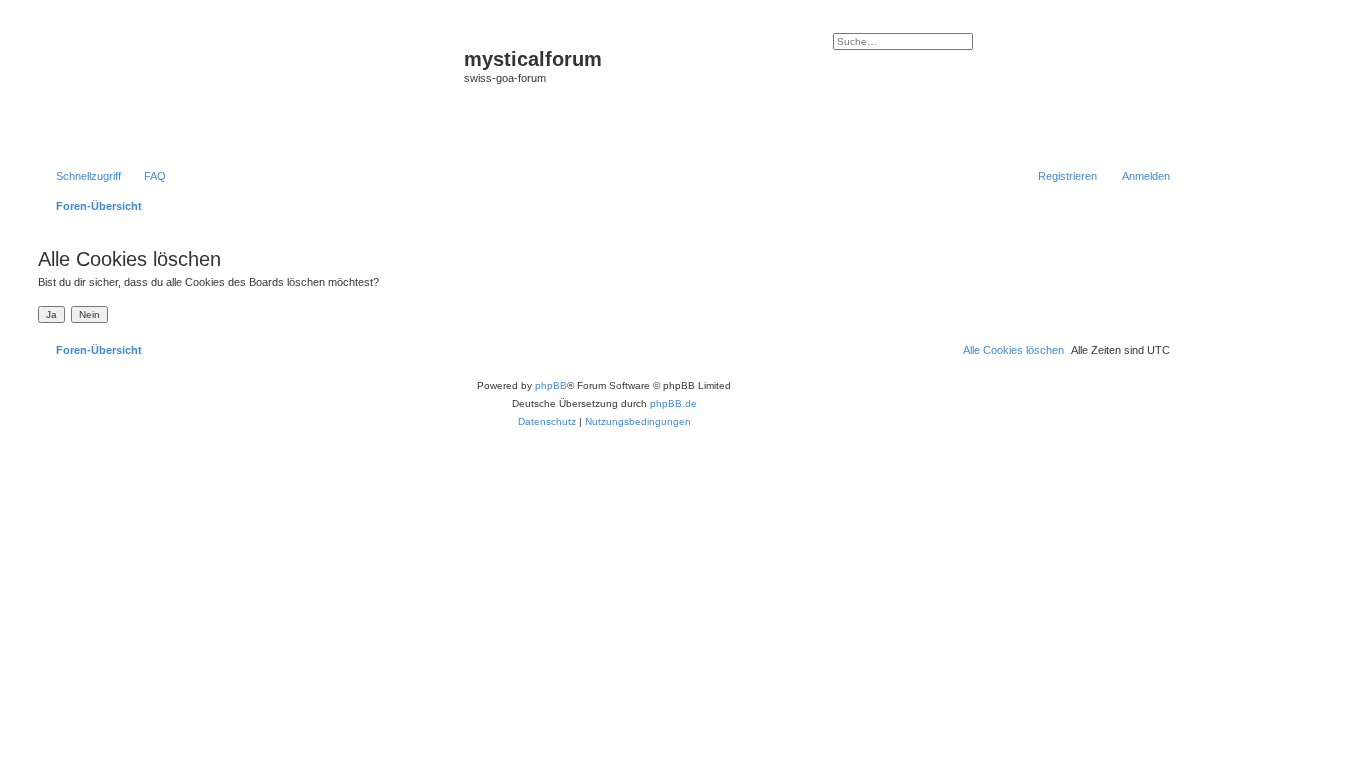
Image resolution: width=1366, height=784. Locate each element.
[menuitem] (146, 176)
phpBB (551, 385)
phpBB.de (673, 403)
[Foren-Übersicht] (248, 91)
